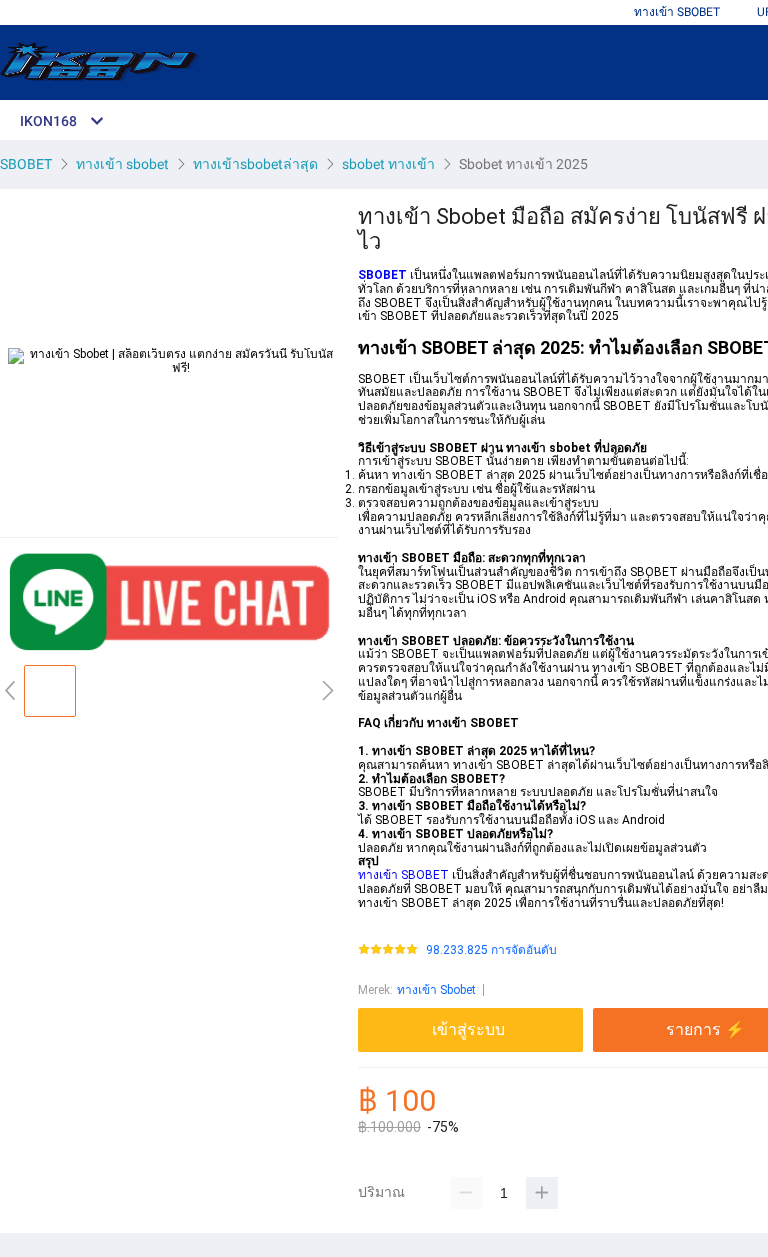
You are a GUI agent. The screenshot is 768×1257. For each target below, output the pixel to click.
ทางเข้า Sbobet (436, 990)
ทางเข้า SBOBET (677, 12)
